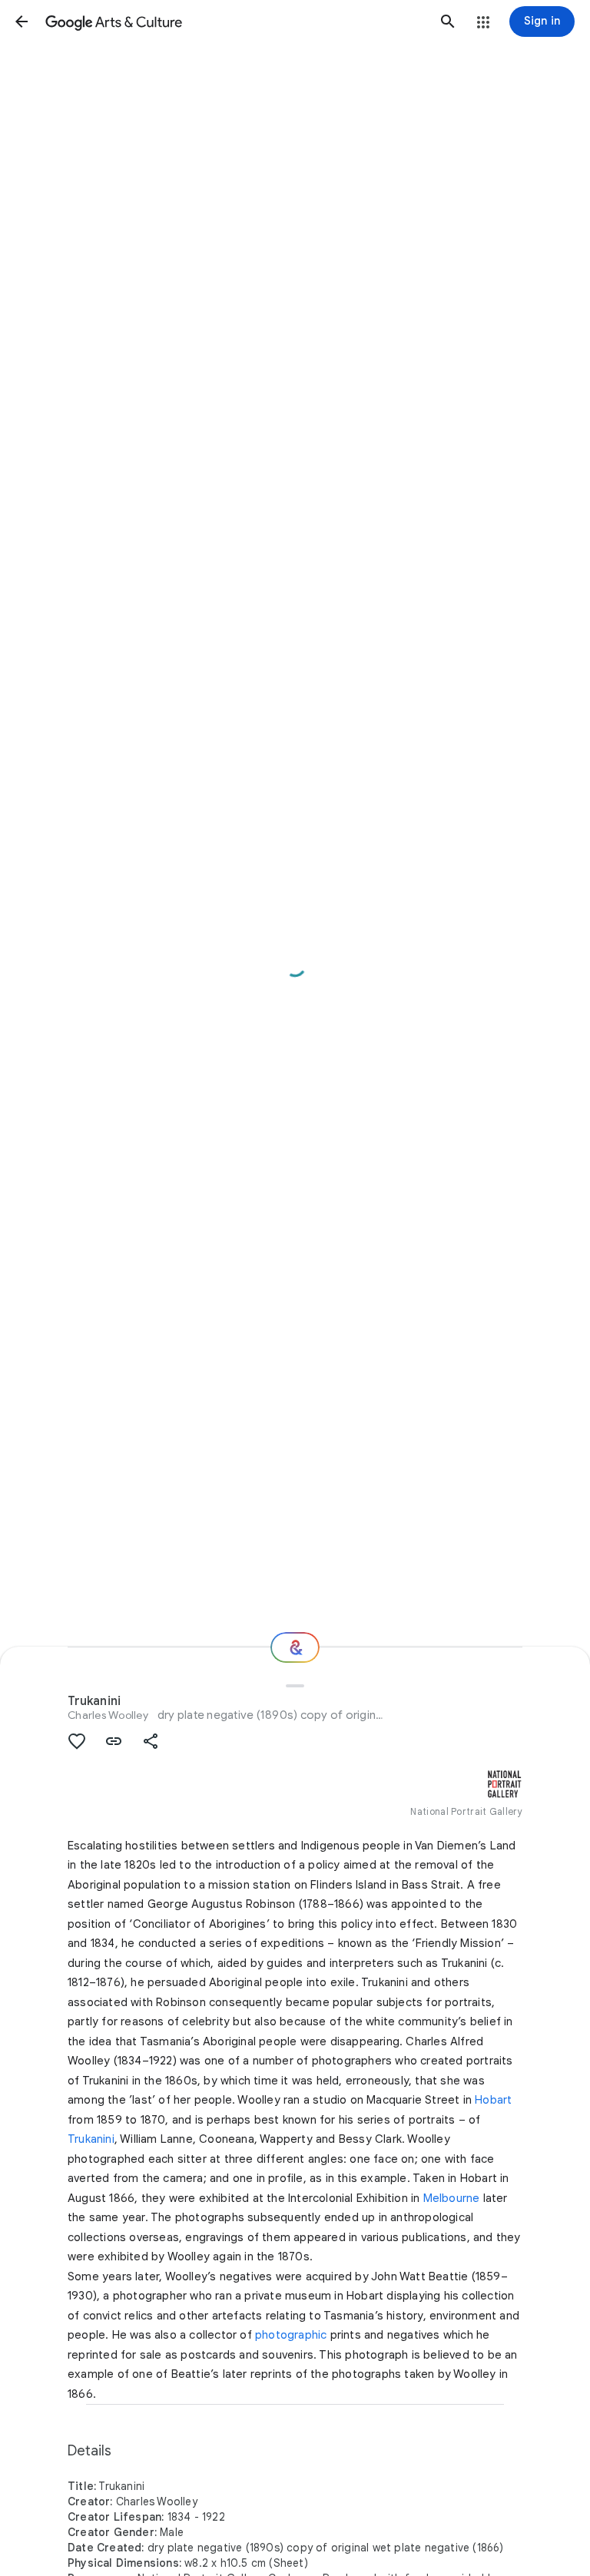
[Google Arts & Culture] (235, 22)
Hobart (493, 2100)
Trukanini (91, 2139)
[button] (22, 22)
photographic (291, 2335)
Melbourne (452, 2198)
